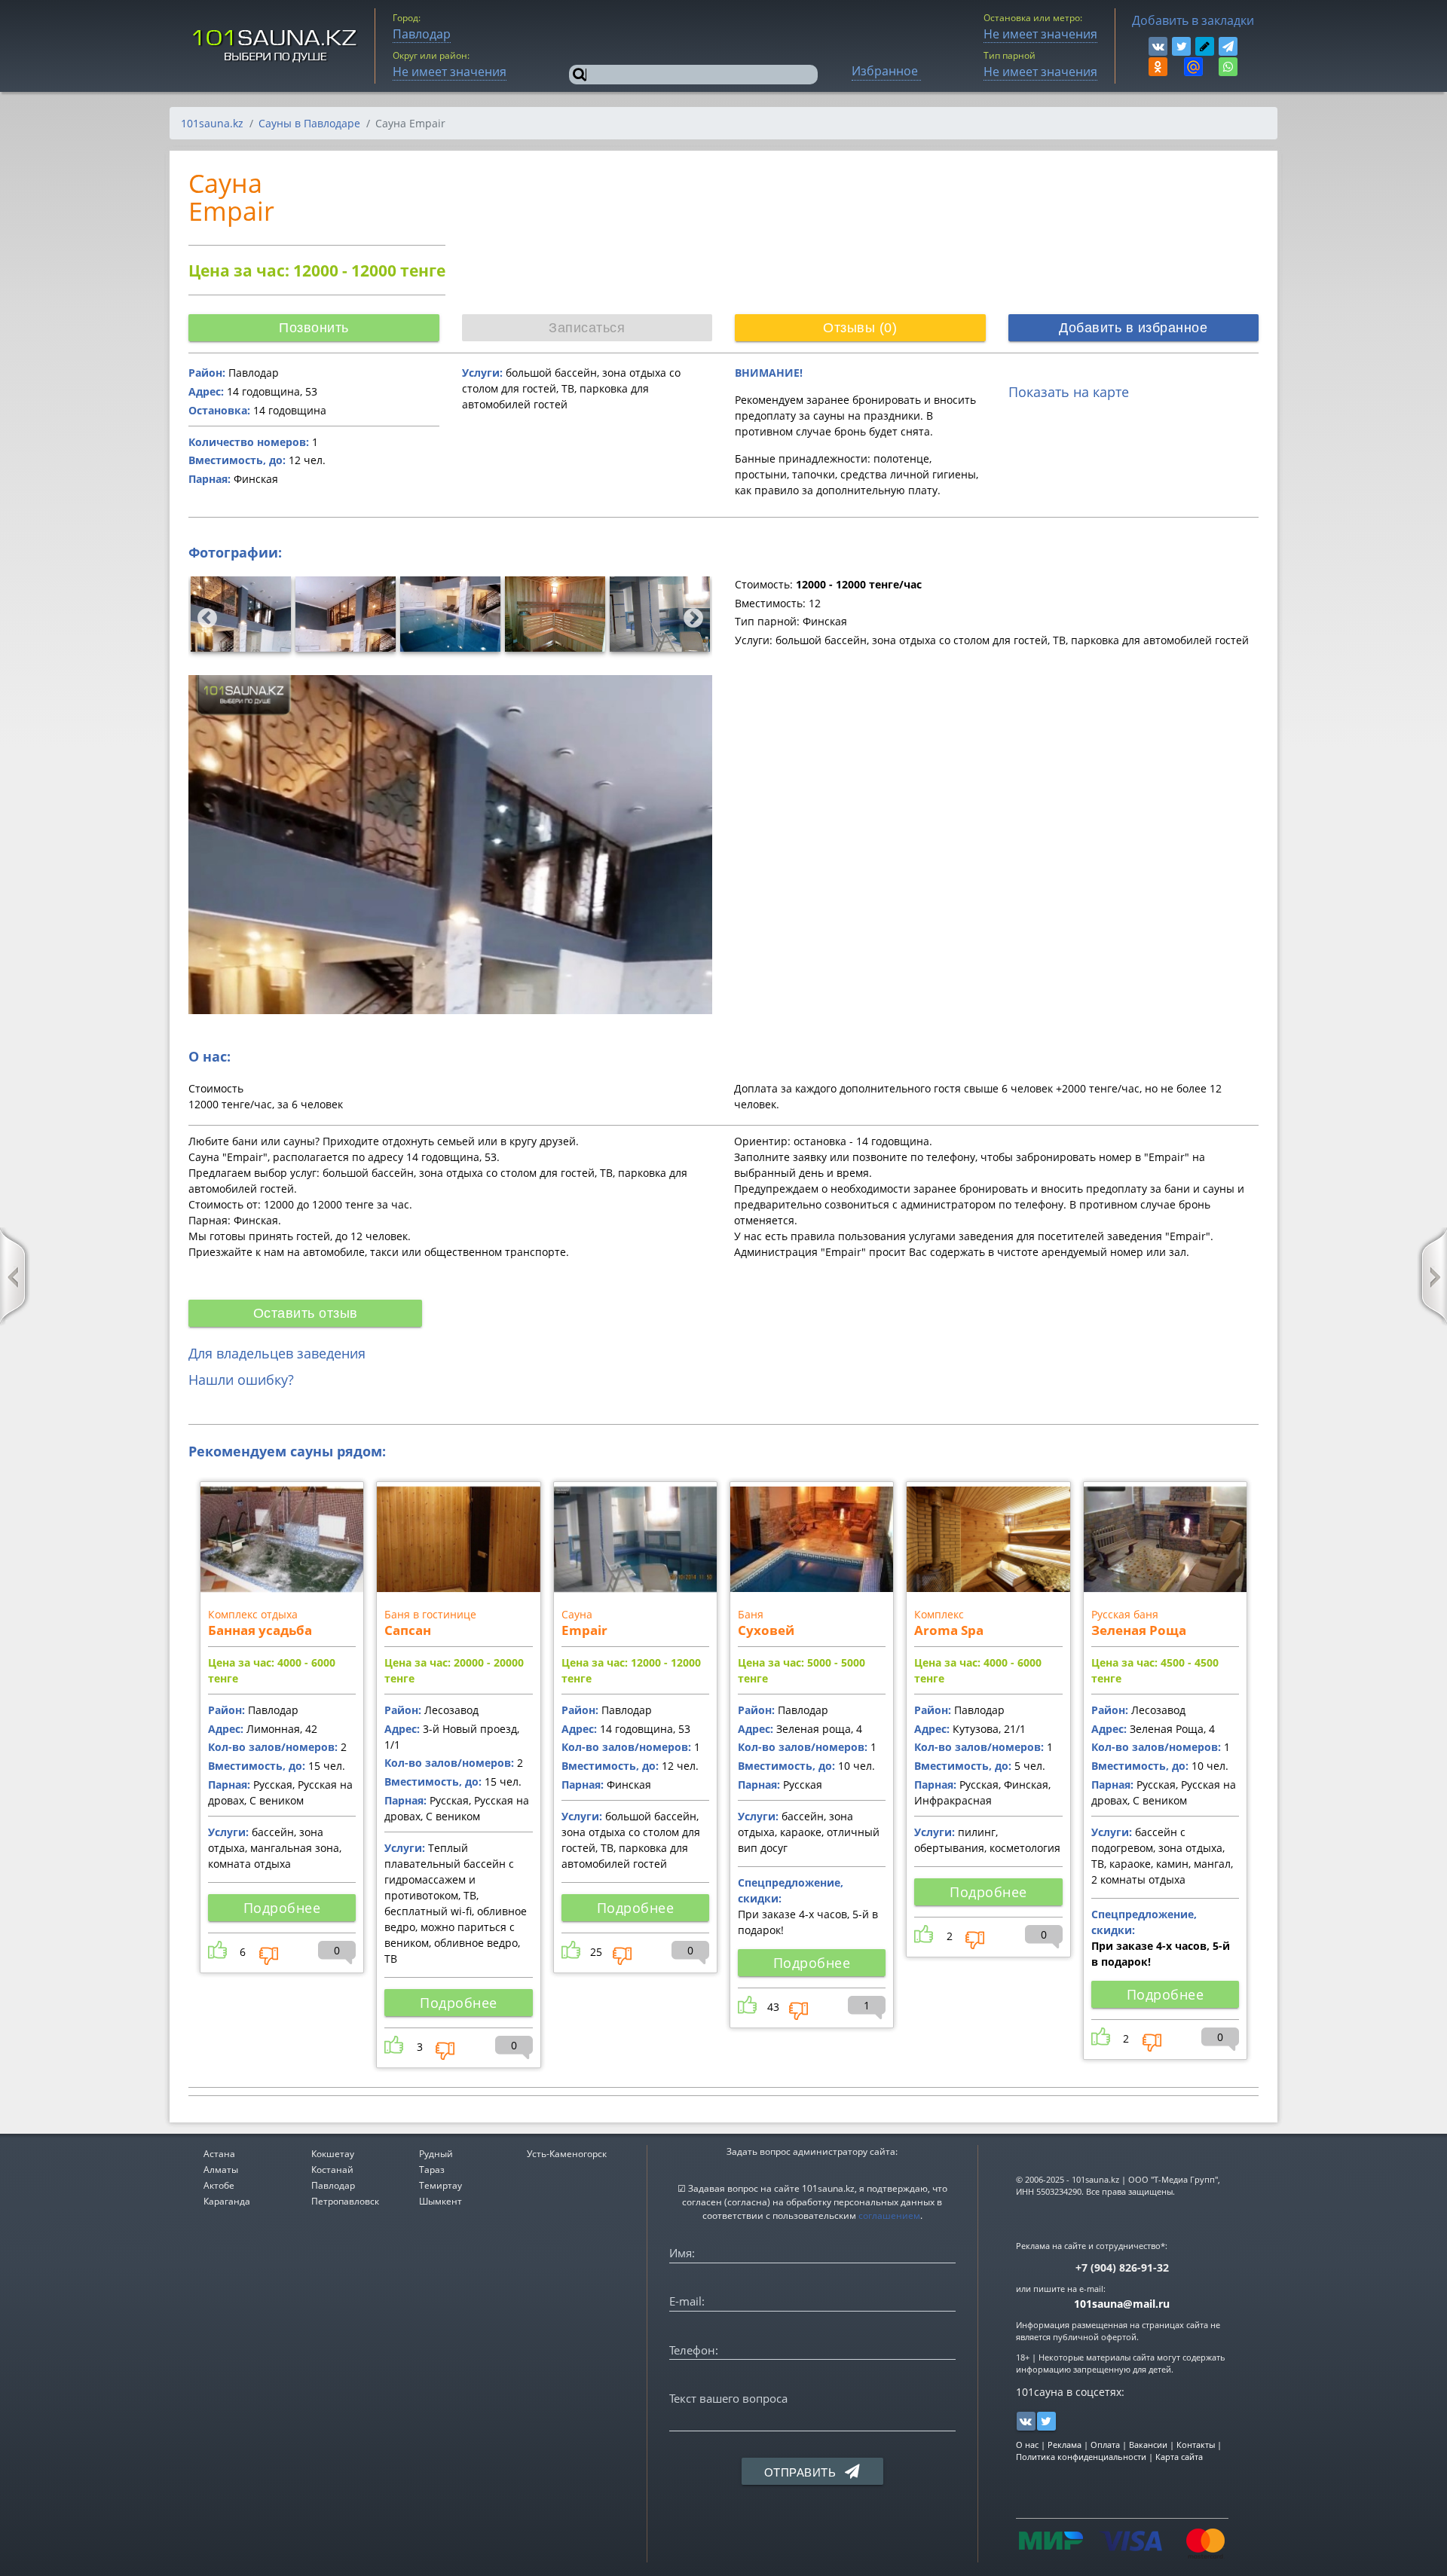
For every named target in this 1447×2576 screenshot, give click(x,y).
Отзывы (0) (860, 328)
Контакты (1196, 2445)
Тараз (432, 2170)
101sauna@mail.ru (1122, 2304)
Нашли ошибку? (241, 1380)
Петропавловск (345, 2201)
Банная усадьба (260, 1630)
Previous (203, 615)
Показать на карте (1069, 392)
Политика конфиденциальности (1081, 2457)
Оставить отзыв (306, 1313)
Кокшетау (333, 2154)
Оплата (1105, 2445)
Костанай (332, 2170)
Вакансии (1148, 2445)
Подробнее (282, 1908)
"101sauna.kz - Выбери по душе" (275, 46)
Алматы (221, 2170)
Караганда (227, 2201)
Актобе (219, 2185)
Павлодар (333, 2185)
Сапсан (408, 1630)
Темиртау (441, 2185)
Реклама (1065, 2445)
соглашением (889, 2215)
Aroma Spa (949, 1630)
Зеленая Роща (1139, 1630)
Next (690, 615)
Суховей (766, 1630)
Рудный (436, 2154)
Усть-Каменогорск (567, 2154)
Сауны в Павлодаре (309, 123)
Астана (219, 2154)
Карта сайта (1179, 2457)
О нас (1027, 2445)
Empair (584, 1630)
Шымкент (441, 2201)
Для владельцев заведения (277, 1353)
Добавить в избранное (1133, 328)
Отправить (802, 2472)
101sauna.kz (212, 123)
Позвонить (314, 328)
